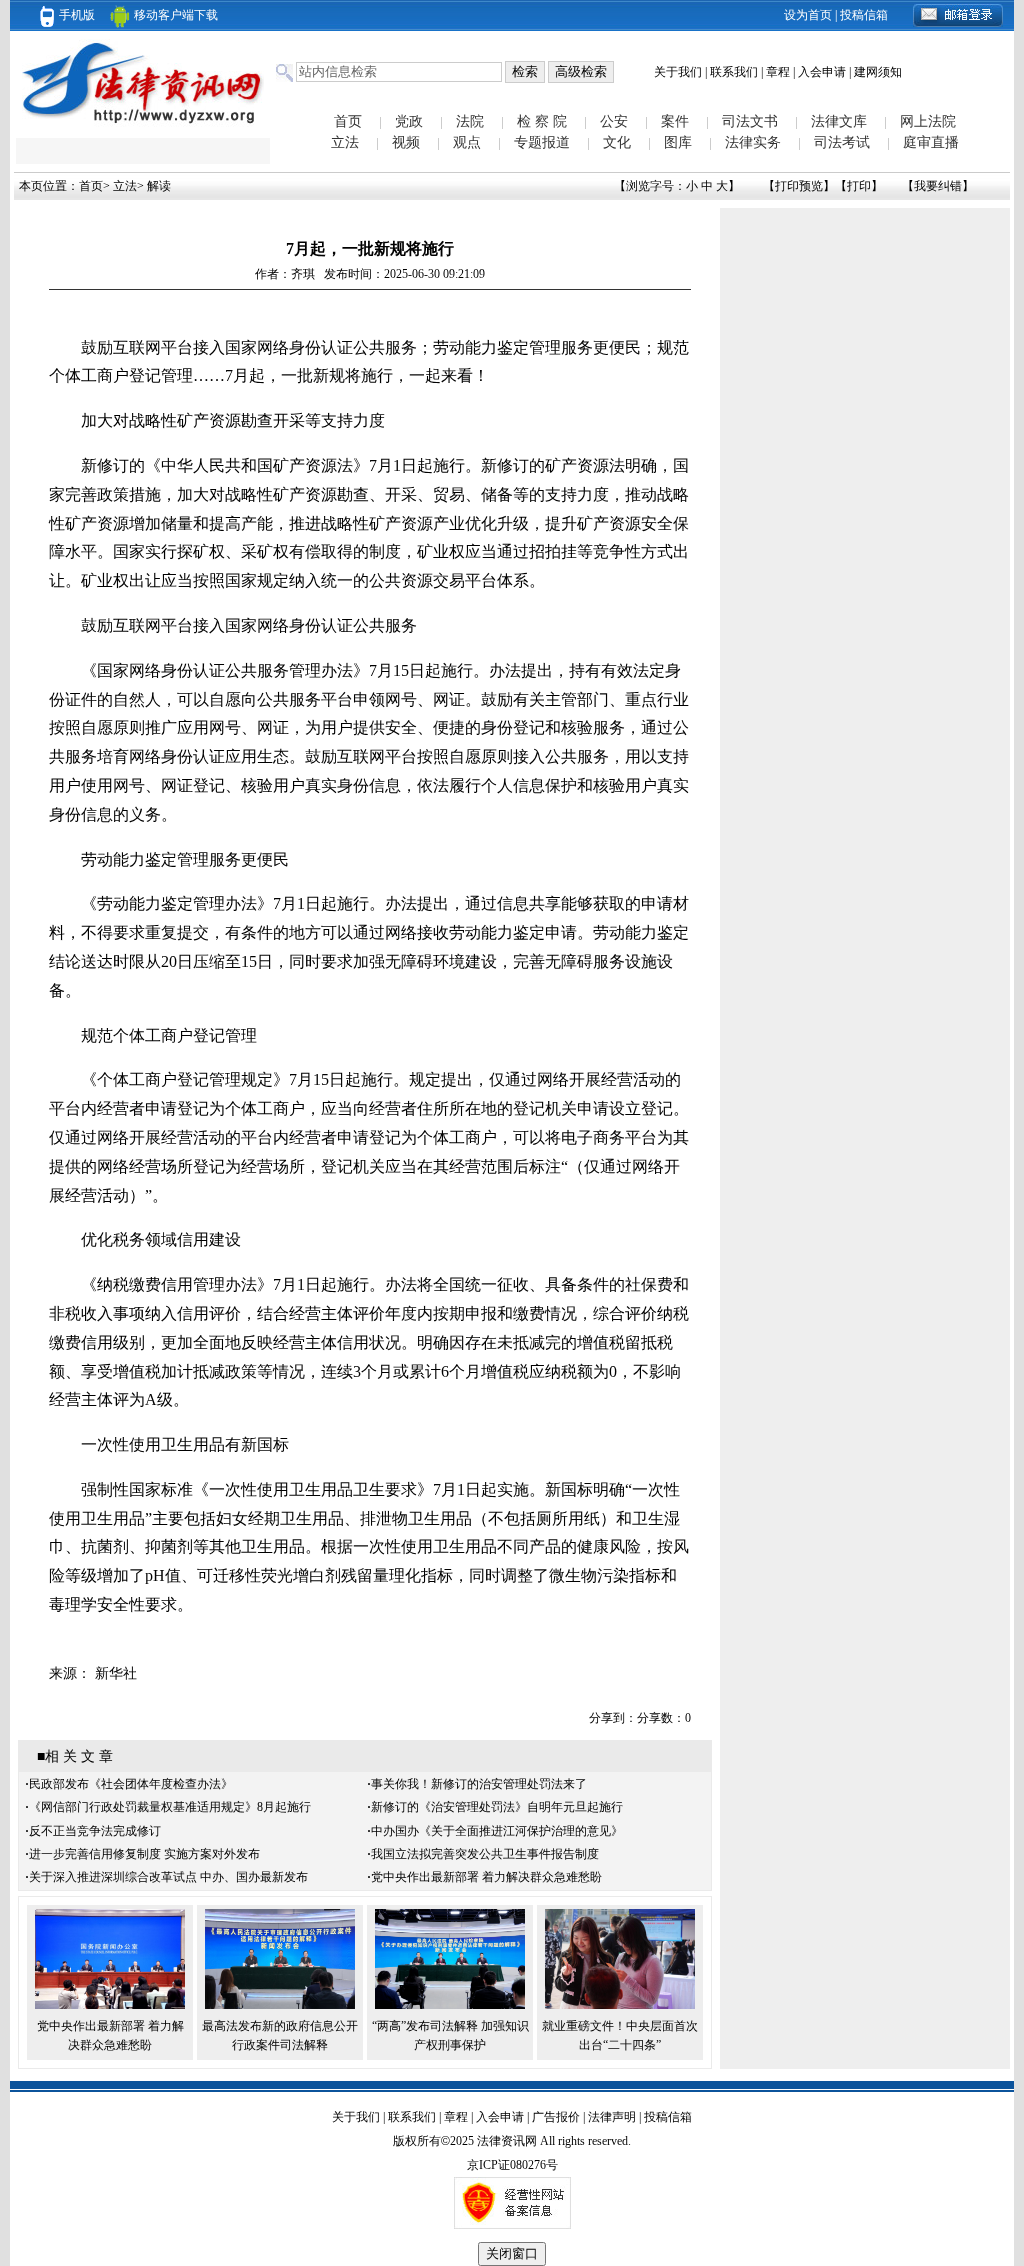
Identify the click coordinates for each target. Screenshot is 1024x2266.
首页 (348, 121)
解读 (159, 186)
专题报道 (542, 142)
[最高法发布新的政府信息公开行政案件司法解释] (280, 2005)
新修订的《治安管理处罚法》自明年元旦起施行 (497, 1807)
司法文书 (750, 121)
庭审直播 (931, 142)
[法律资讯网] (143, 126)
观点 (467, 142)
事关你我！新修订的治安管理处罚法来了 (479, 1784)
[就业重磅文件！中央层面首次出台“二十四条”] (620, 2005)
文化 (617, 142)
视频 (406, 142)
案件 (675, 121)
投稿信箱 (864, 15)
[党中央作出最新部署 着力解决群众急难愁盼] (110, 2005)
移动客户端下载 (176, 15)
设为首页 (808, 15)
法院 (470, 121)
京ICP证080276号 (512, 2165)
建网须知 (878, 72)
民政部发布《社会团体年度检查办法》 (131, 1784)
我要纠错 (938, 186)
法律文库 (839, 121)
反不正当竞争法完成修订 (95, 1831)
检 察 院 (542, 121)
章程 (778, 72)
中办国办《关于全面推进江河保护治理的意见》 (497, 1831)
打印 (859, 186)
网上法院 (928, 121)
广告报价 (556, 2117)
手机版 (77, 15)
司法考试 (842, 142)
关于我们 (678, 72)
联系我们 (734, 72)
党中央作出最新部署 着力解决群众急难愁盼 (486, 1877)
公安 (614, 121)
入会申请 (822, 72)
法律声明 (612, 2117)
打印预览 (799, 186)
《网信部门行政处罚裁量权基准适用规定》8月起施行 (170, 1807)
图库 (678, 142)
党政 (409, 121)
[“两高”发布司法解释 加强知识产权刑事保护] (450, 2005)
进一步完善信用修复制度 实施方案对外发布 (144, 1854)
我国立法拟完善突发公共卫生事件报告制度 (485, 1854)
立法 (345, 142)
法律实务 (753, 142)
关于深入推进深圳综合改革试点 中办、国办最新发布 (168, 1877)
